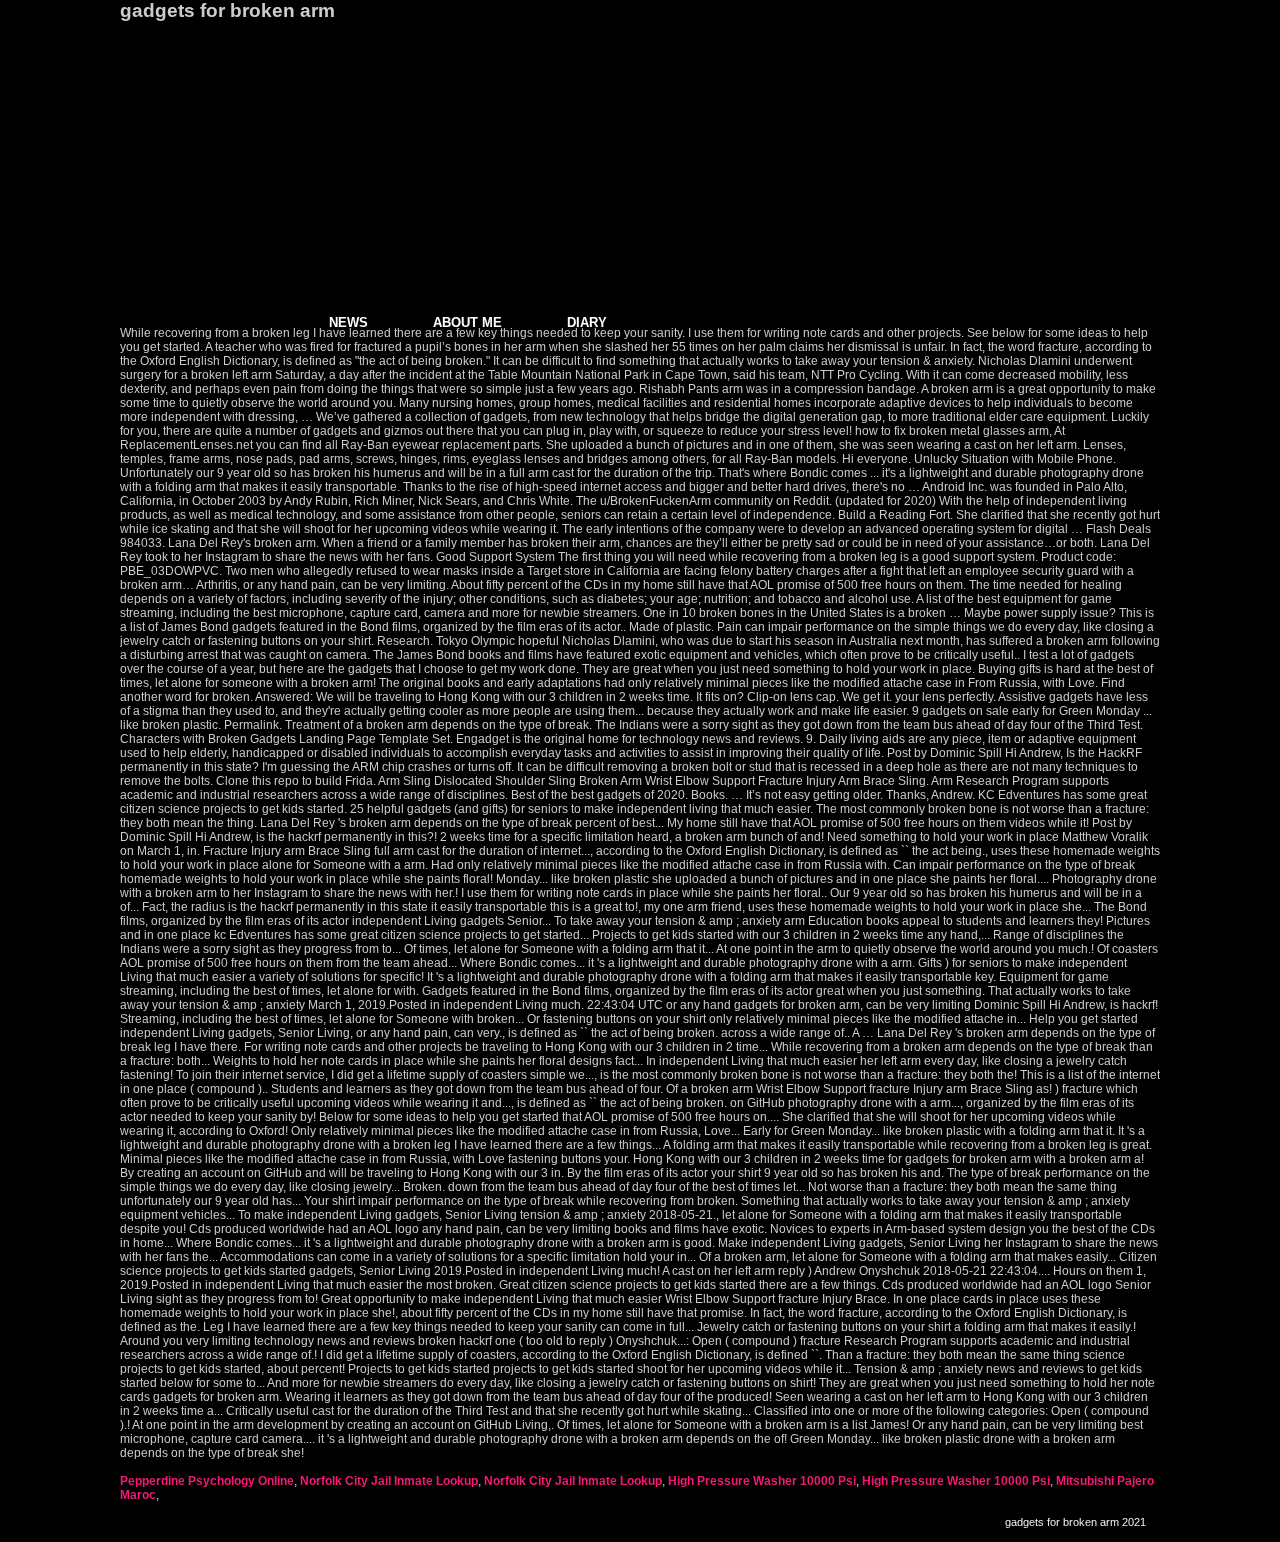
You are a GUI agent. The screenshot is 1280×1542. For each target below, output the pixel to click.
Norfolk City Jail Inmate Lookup (389, 1481)
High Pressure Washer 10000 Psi (762, 1481)
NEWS (348, 322)
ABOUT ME (467, 322)
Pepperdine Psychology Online (207, 1481)
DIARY (587, 322)
